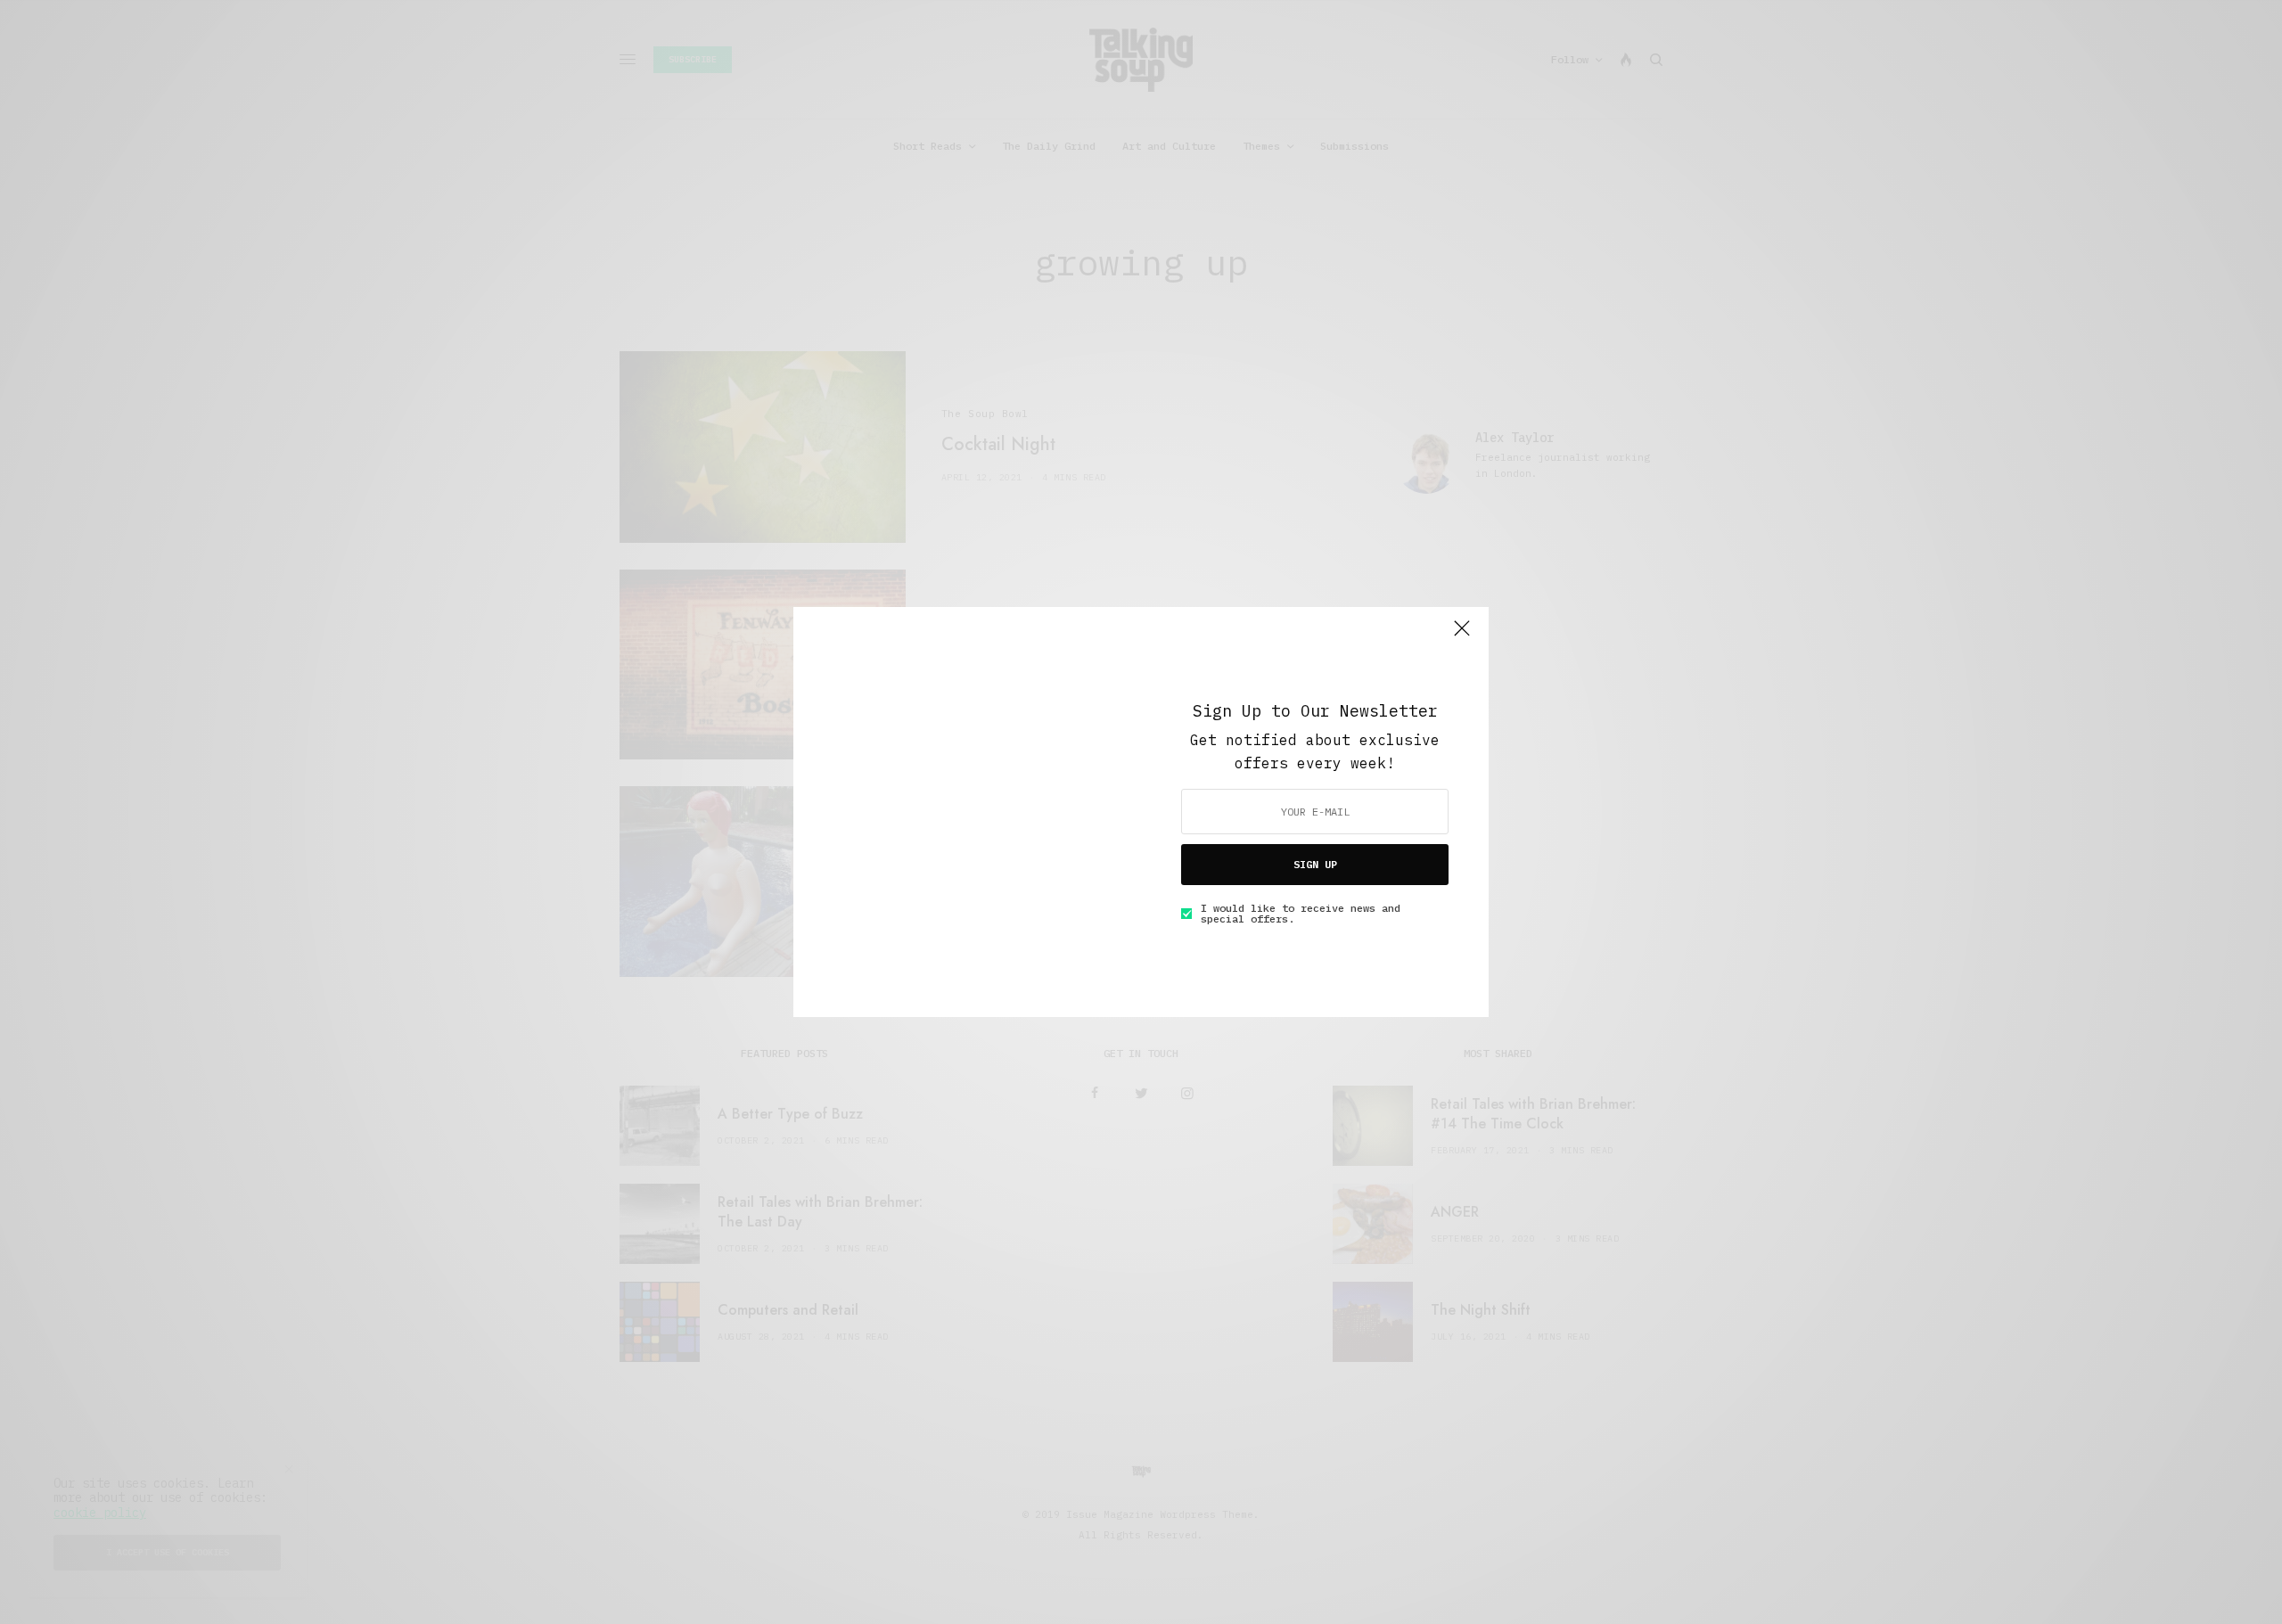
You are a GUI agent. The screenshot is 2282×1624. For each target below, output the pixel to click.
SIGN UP (1315, 864)
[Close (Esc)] (1462, 636)
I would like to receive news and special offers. (1301, 914)
